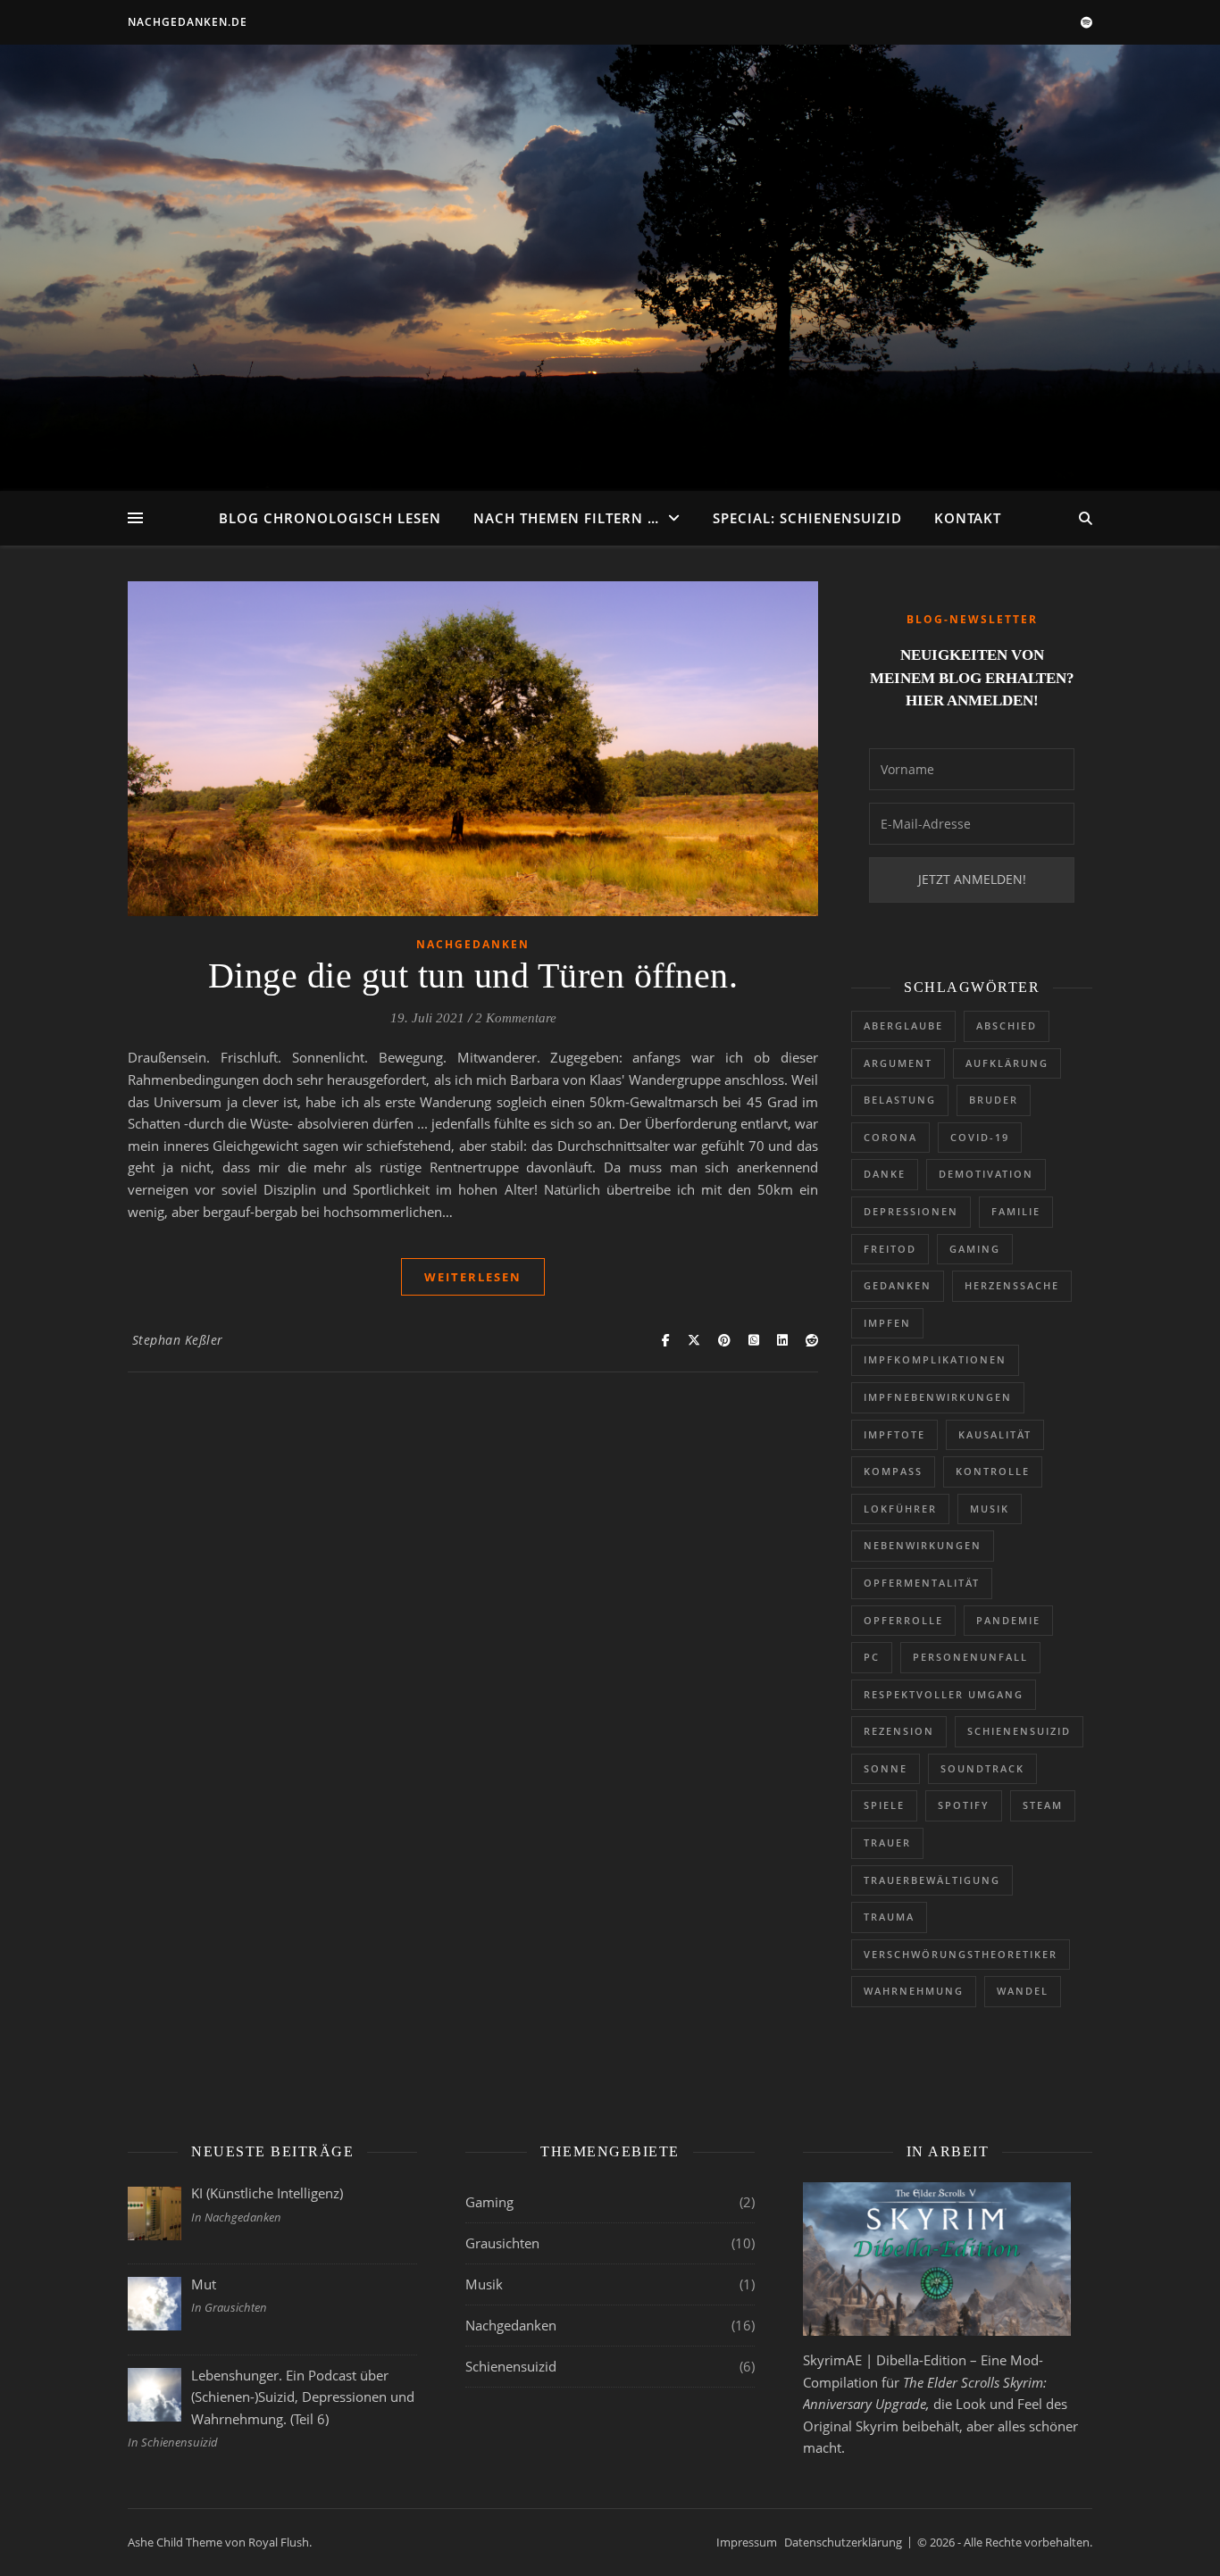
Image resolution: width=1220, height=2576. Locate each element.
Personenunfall (970, 1657)
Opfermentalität (922, 1583)
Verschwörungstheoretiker (961, 1954)
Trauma (889, 1917)
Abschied (1007, 1025)
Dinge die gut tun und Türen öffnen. (473, 975)
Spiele (884, 1805)
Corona (890, 1137)
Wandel (1023, 1991)
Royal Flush (279, 2542)
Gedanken (898, 1285)
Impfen (887, 1323)
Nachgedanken (473, 944)
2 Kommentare (516, 1018)
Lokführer (900, 1509)
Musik (990, 1509)
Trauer (887, 1842)
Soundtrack (982, 1768)
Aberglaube (903, 1025)
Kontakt (968, 518)
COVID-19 (980, 1137)
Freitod (890, 1249)
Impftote (894, 1434)
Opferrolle (903, 1620)
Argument (898, 1063)
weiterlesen (473, 1277)
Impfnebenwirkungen (938, 1397)
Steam (1043, 1805)
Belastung (900, 1100)
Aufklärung (1007, 1063)
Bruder (994, 1100)
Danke (885, 1174)
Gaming (975, 1249)
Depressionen (911, 1211)
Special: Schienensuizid (807, 518)
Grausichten (502, 2243)
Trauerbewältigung (932, 1880)
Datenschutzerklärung (843, 2542)
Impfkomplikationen (935, 1359)
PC (872, 1657)
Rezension (899, 1731)
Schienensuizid (1019, 1731)
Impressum (747, 2542)
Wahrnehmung (914, 1991)
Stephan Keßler (178, 1340)
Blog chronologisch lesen (330, 518)
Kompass (893, 1471)
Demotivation (986, 1174)
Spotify (964, 1805)
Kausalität (995, 1434)
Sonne (886, 1768)
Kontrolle (993, 1471)
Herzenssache (1012, 1285)
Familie (1016, 1211)
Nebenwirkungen (923, 1545)
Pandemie (1008, 1620)
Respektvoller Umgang (944, 1694)
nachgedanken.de (188, 22)
